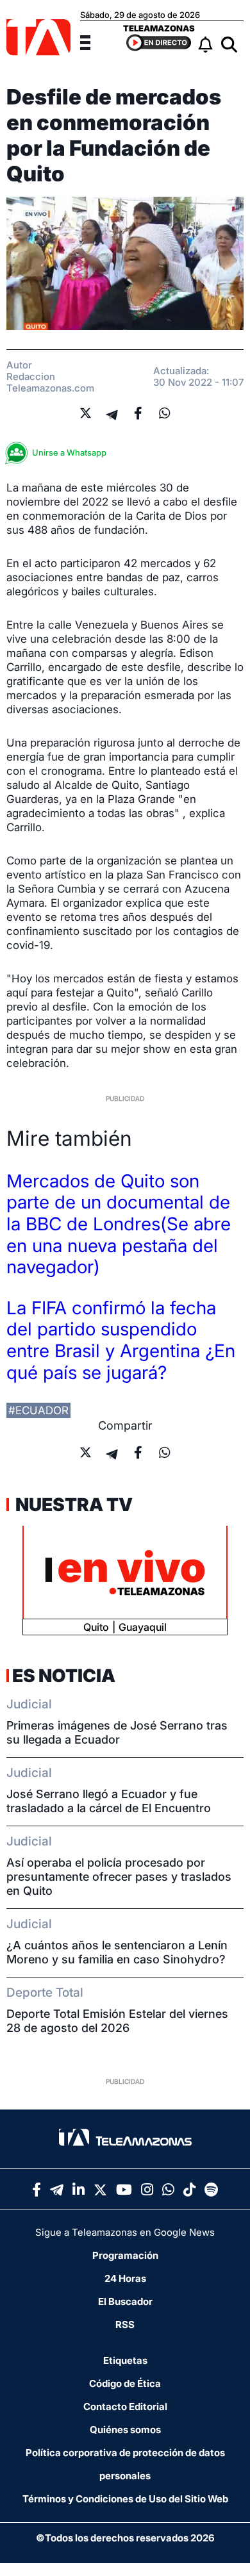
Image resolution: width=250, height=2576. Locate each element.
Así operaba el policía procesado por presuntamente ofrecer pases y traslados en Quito (119, 1877)
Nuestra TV (72, 1505)
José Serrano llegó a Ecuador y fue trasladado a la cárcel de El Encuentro (109, 1801)
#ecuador (38, 1410)
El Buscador (125, 2301)
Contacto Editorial (125, 2407)
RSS (125, 2324)
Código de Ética (125, 2383)
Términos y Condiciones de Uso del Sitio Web (125, 2499)
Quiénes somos (125, 2430)
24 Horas (125, 2278)
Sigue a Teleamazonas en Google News (125, 2232)
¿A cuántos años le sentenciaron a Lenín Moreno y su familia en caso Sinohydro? (117, 1952)
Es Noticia (64, 1676)
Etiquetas (125, 2360)
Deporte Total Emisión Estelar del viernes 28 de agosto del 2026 (117, 2021)
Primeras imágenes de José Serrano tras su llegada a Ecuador (117, 1732)
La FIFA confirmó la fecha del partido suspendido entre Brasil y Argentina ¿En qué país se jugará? (121, 1340)
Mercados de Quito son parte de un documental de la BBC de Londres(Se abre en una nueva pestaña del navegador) (119, 1224)
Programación (125, 2255)
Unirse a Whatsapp (69, 452)
